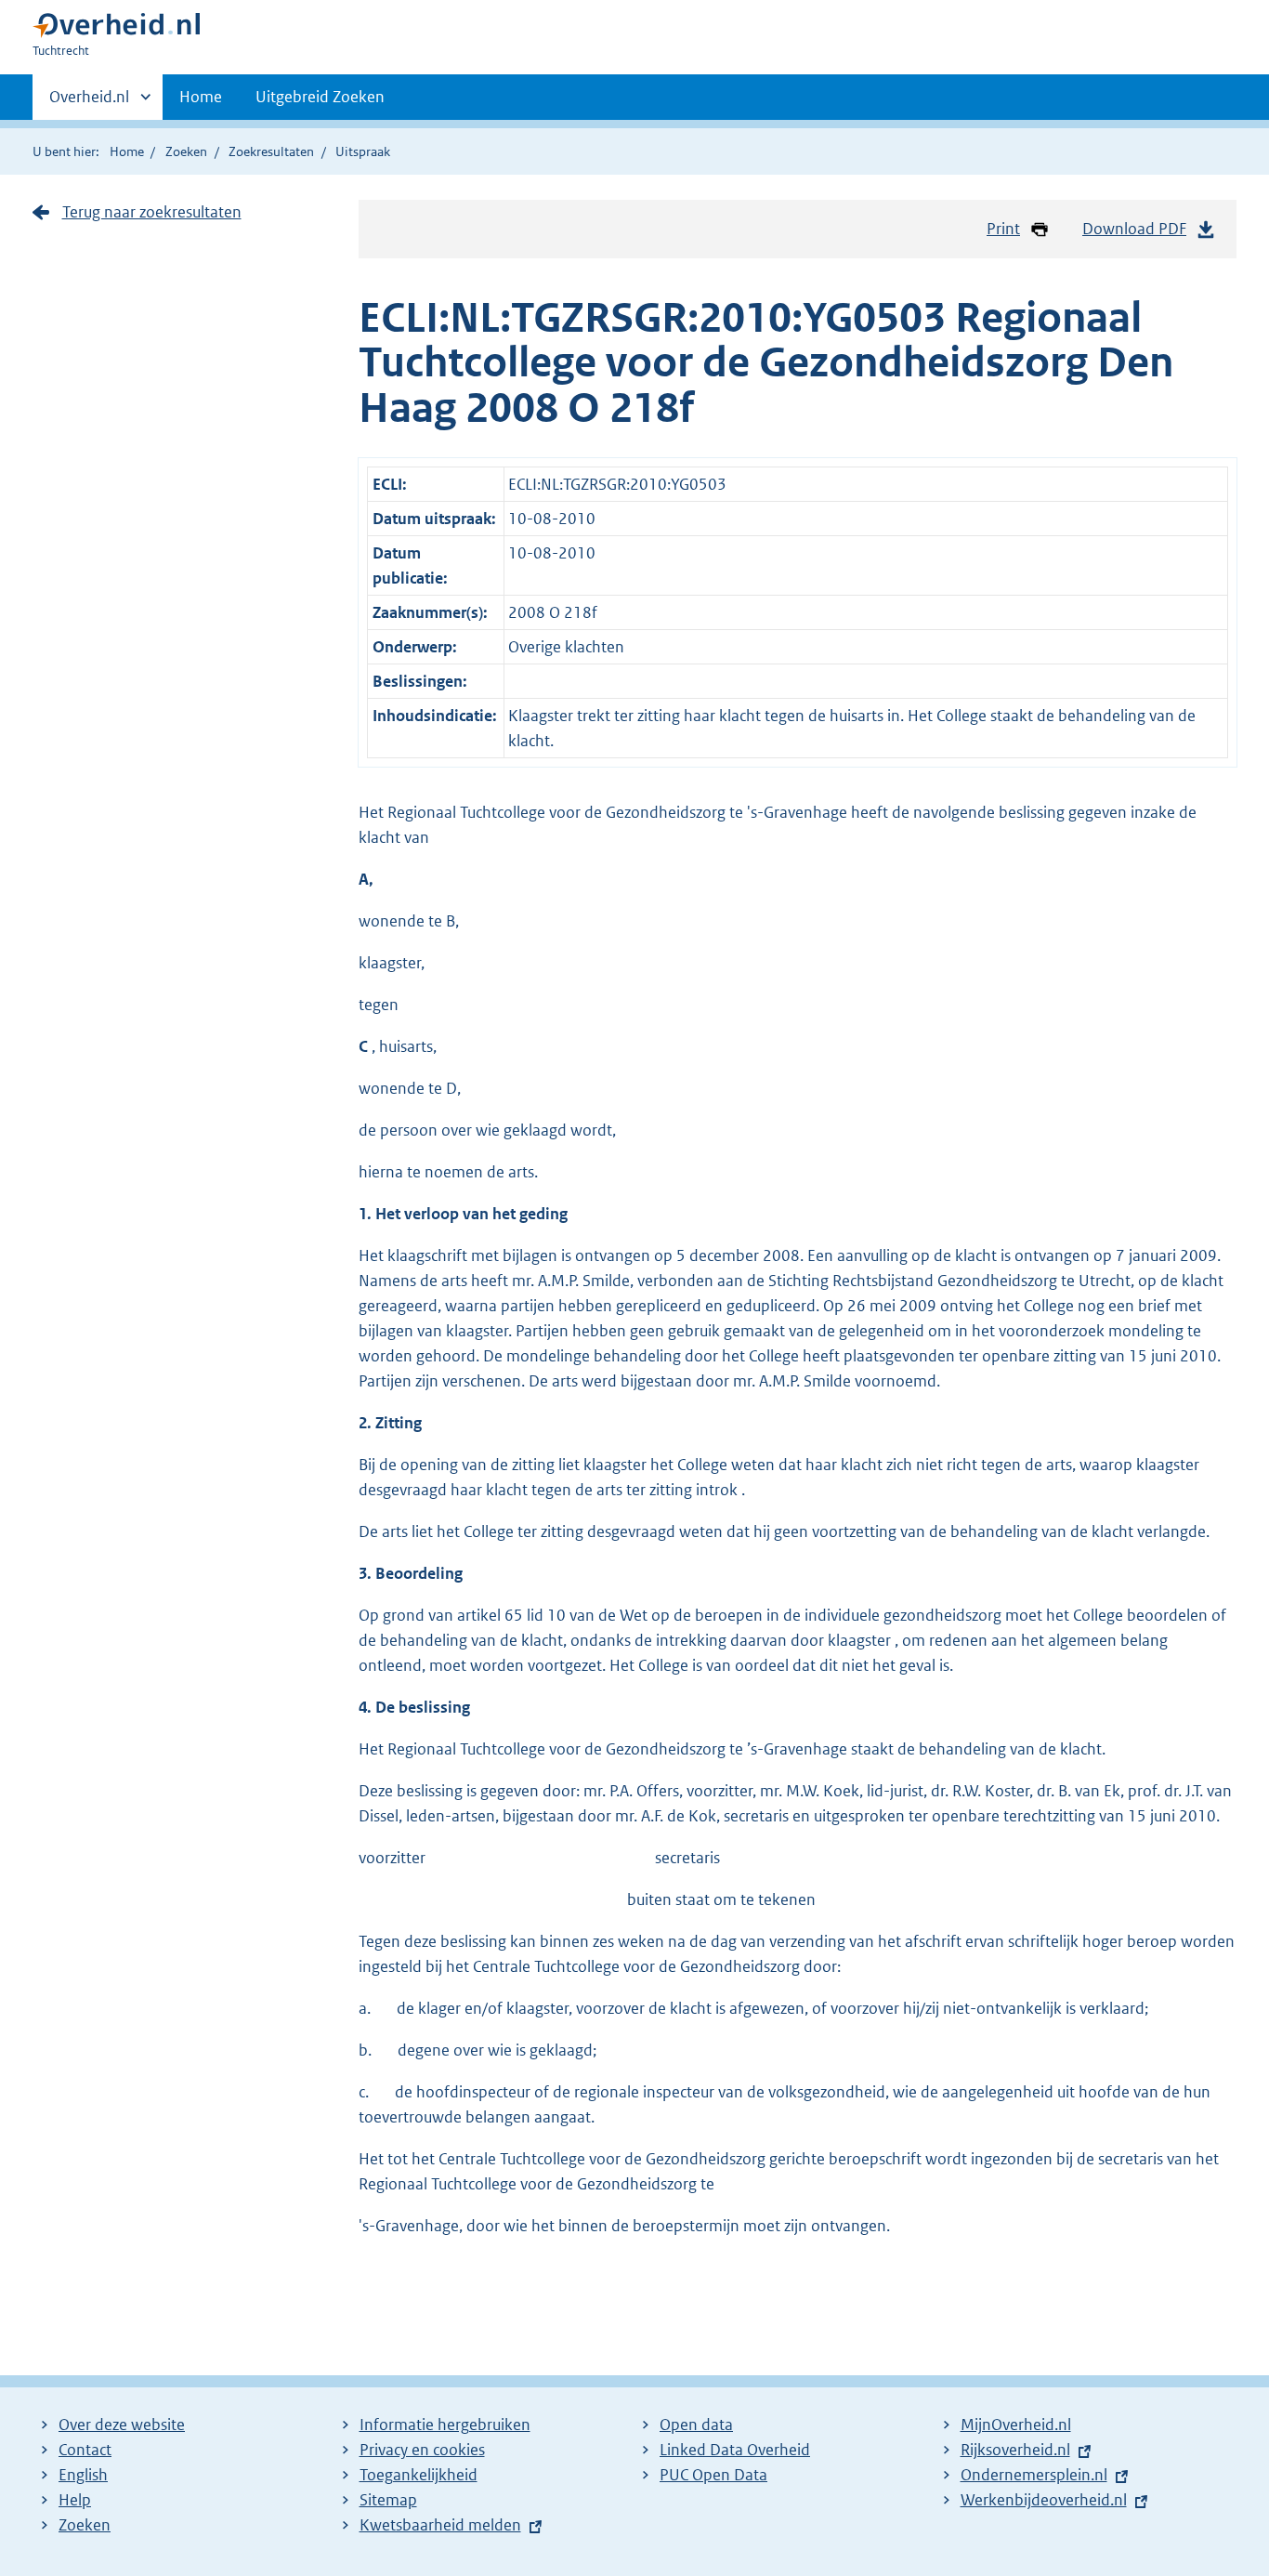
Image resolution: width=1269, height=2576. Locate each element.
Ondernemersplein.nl (1034, 2475)
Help (75, 2500)
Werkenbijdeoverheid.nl (1044, 2500)
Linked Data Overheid (735, 2450)
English (83, 2475)
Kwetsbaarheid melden (440, 2525)
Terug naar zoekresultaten (152, 212)
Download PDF (1134, 229)
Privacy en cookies (422, 2450)
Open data (696, 2425)
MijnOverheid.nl (1016, 2425)
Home (201, 97)
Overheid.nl (89, 103)
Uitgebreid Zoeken (320, 97)
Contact (85, 2450)
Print (1003, 229)
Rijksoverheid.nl (1015, 2450)
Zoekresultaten (271, 151)
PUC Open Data (713, 2475)
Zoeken (186, 151)
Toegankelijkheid (419, 2475)
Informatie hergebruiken (445, 2425)
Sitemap (388, 2500)
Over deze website (122, 2425)
